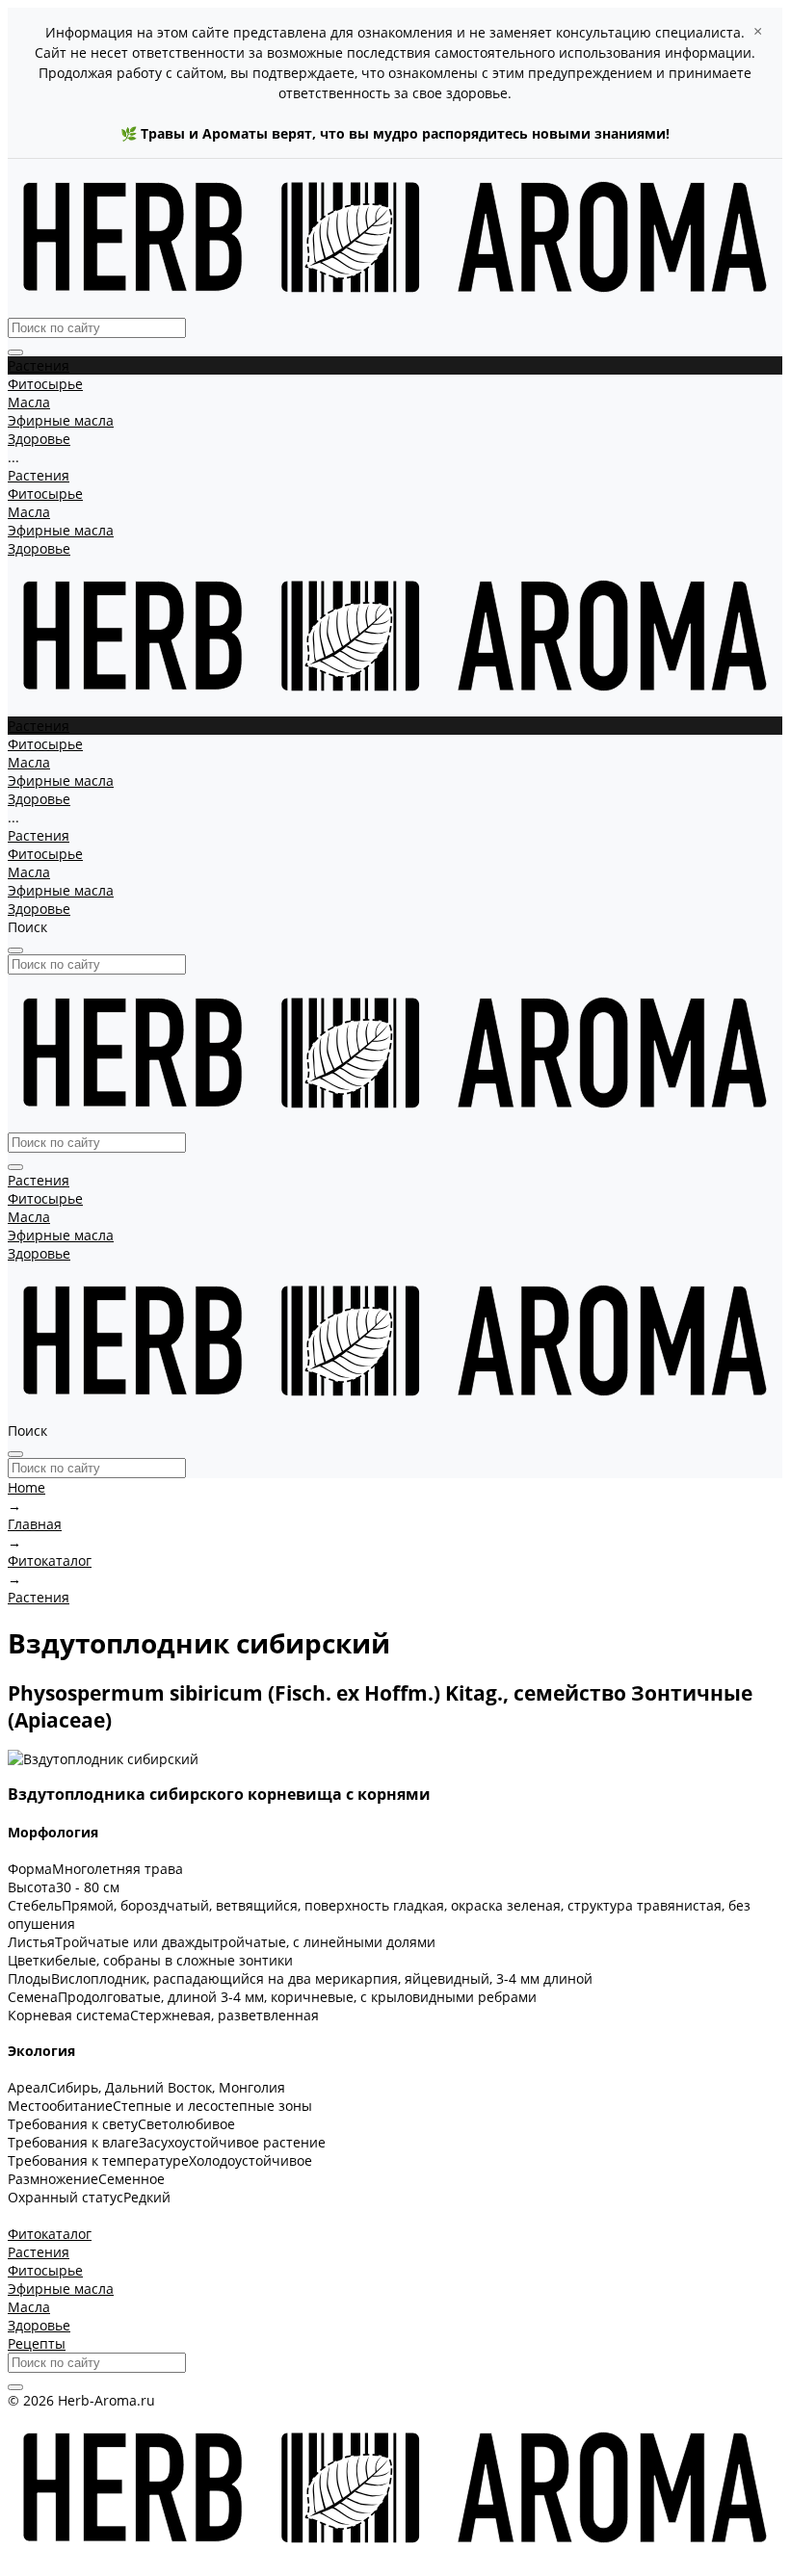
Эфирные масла (61, 530)
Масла (29, 512)
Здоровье (39, 548)
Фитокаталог (50, 2234)
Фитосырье (45, 494)
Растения (39, 475)
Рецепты (37, 2343)
